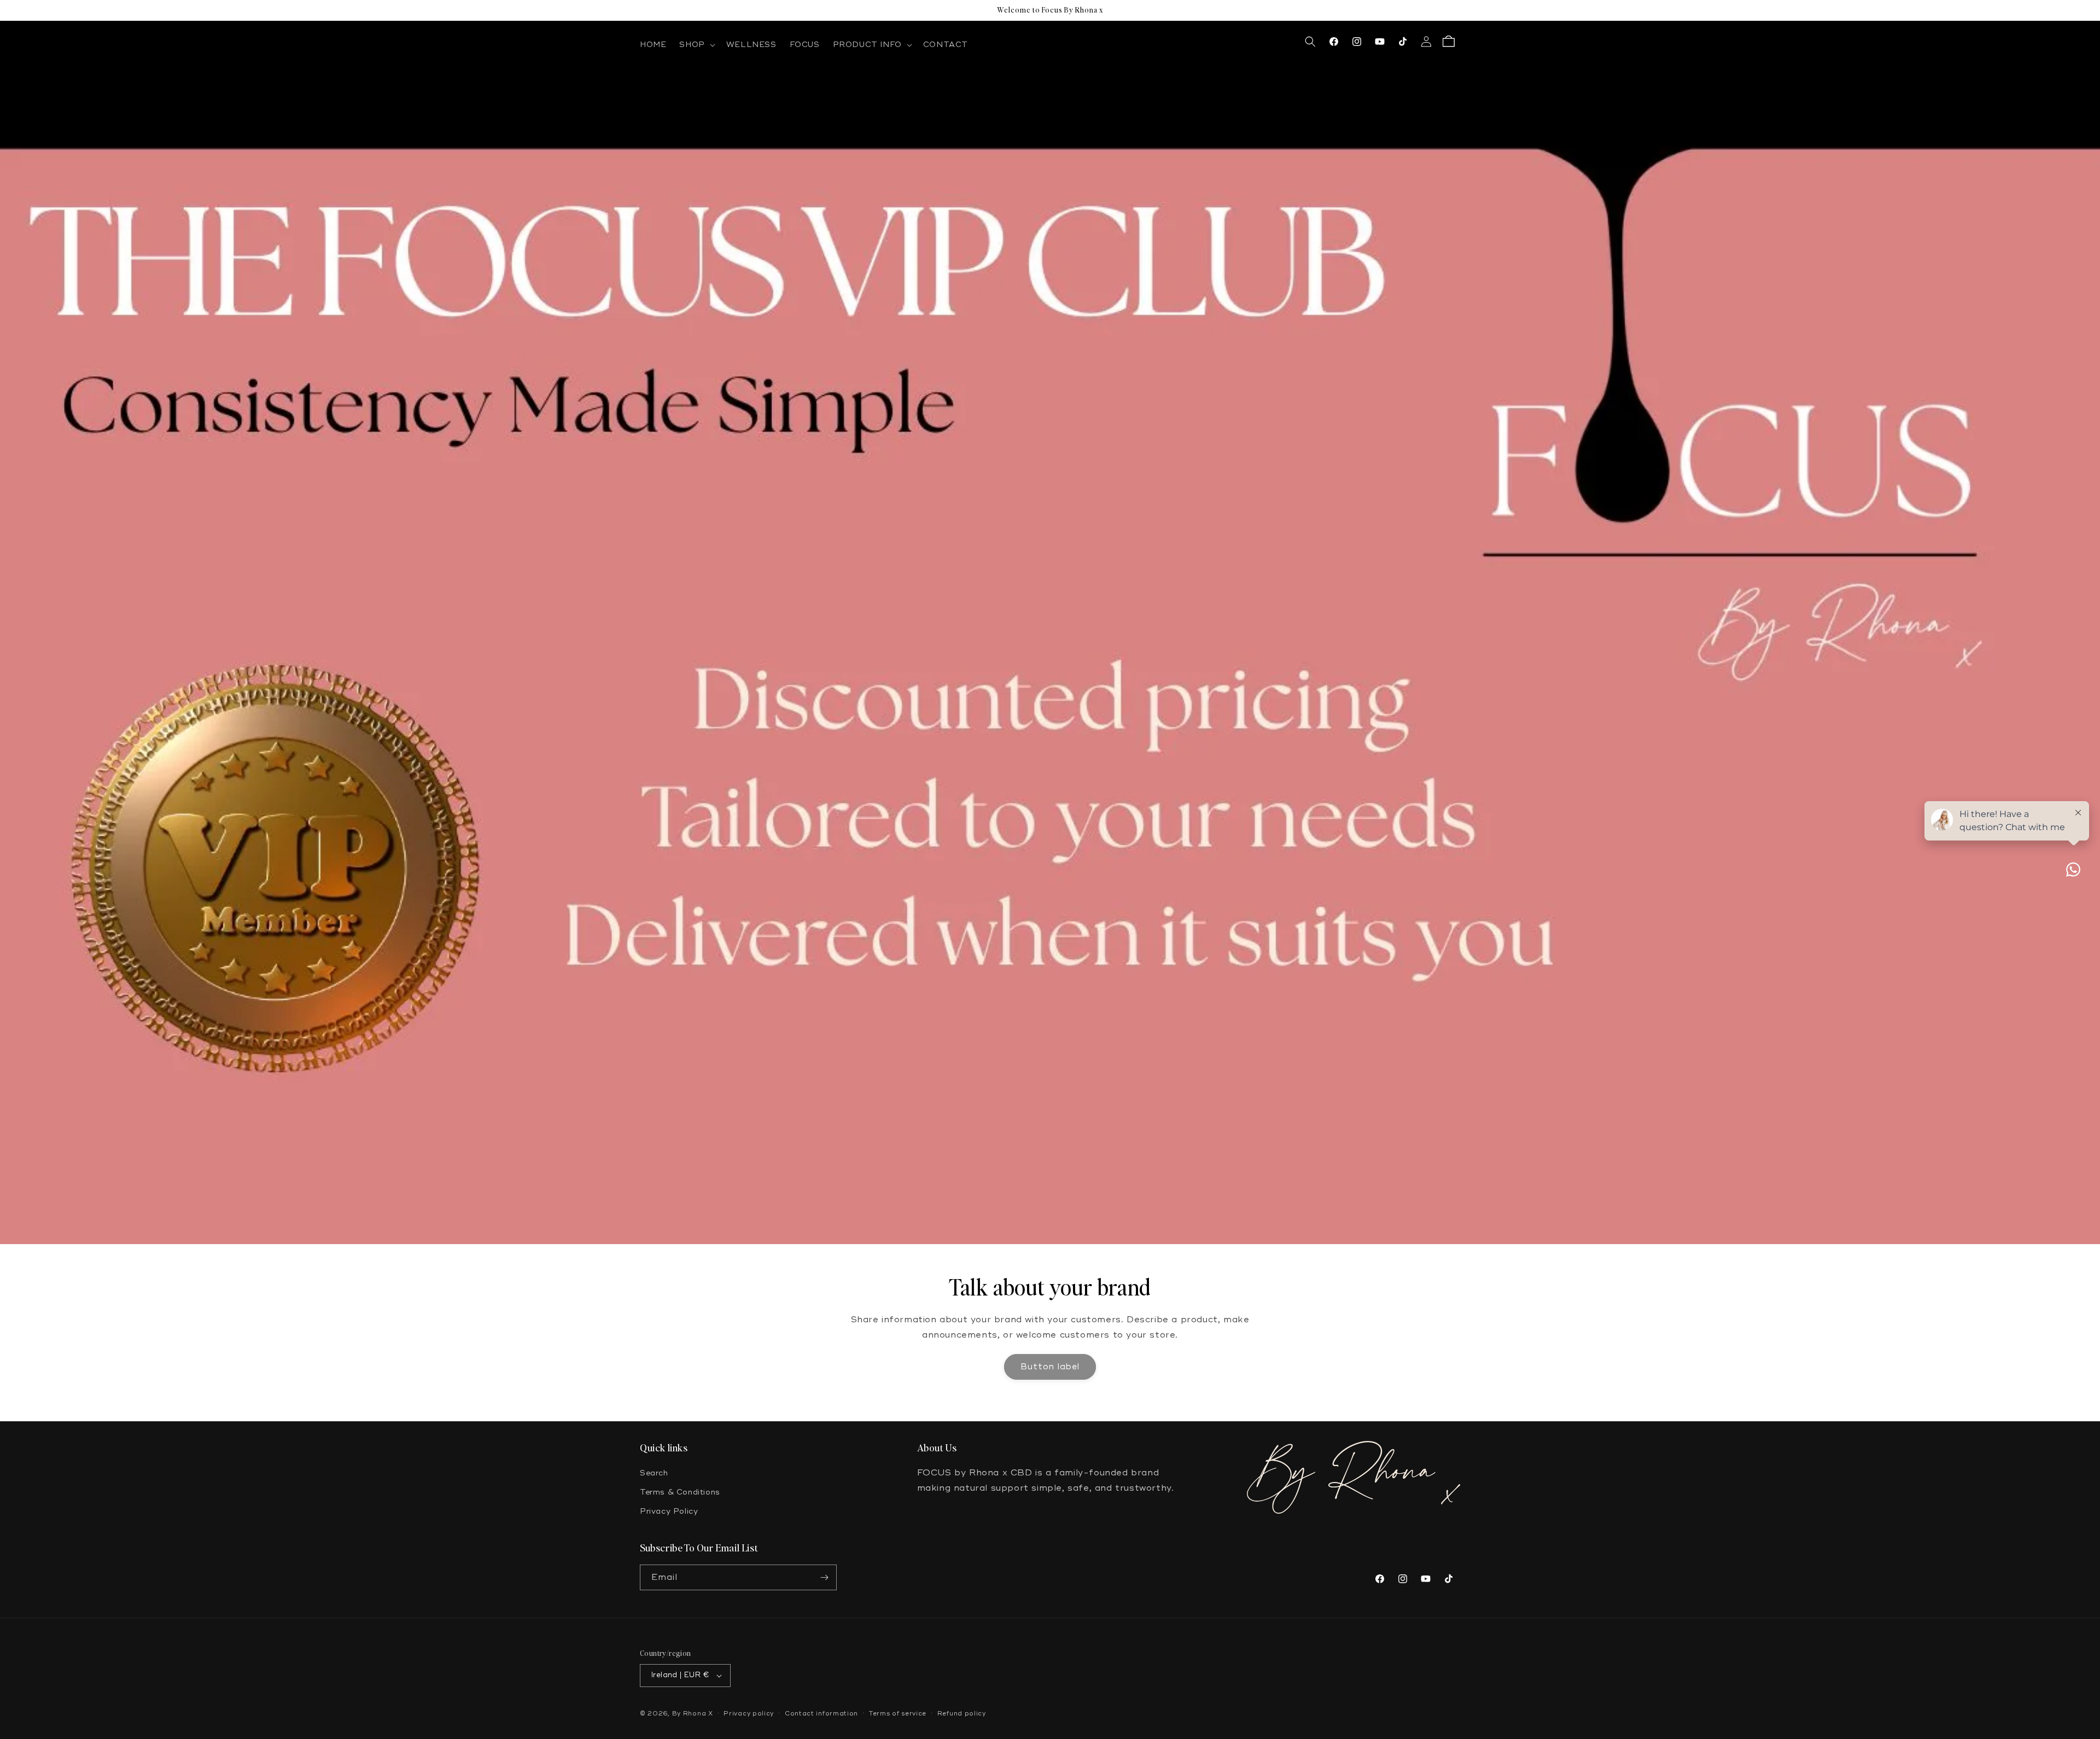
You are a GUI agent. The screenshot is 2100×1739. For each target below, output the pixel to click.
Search (654, 1473)
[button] (696, 45)
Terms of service (898, 1714)
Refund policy (962, 1714)
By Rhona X (693, 1714)
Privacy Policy (669, 1511)
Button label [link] (1050, 1367)
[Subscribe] (824, 1577)
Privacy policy (749, 1714)
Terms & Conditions (680, 1492)
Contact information (821, 1714)
